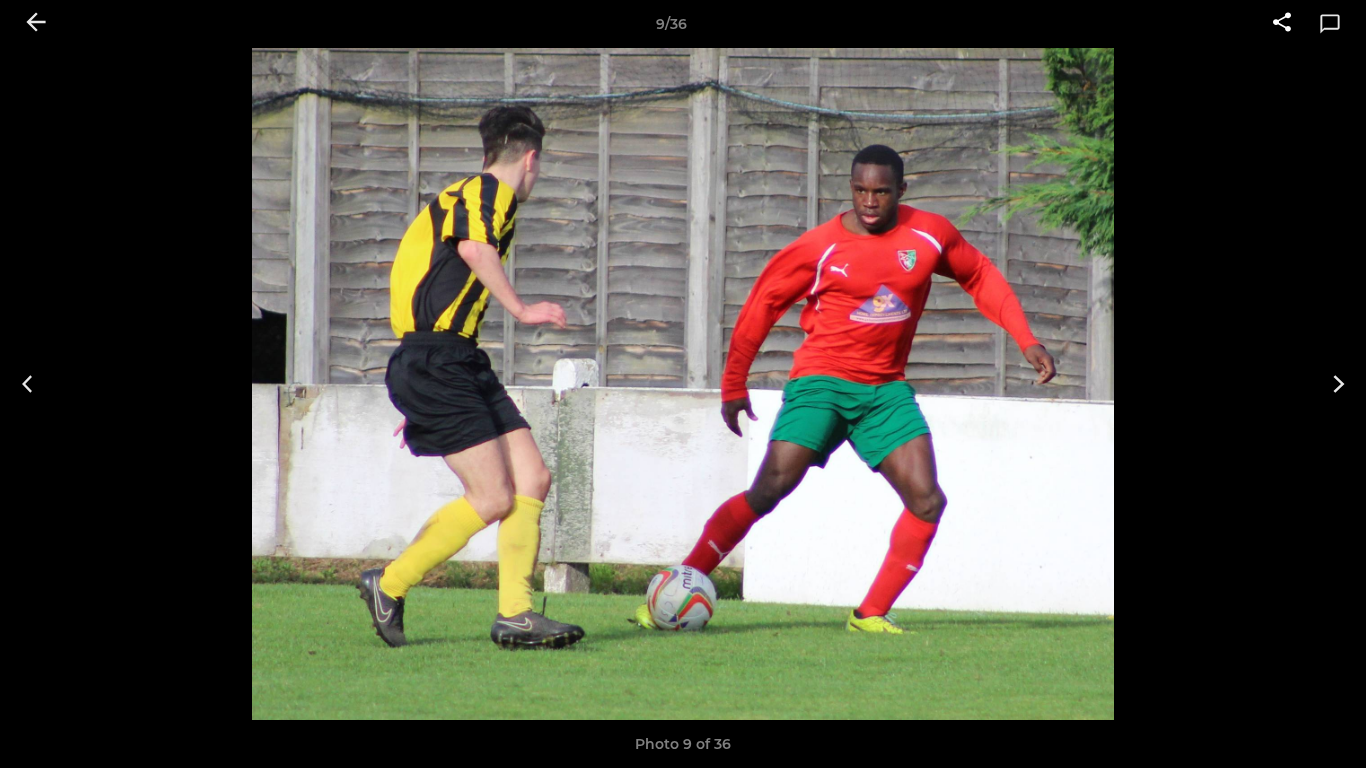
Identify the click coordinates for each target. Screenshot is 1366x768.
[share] (1282, 24)
